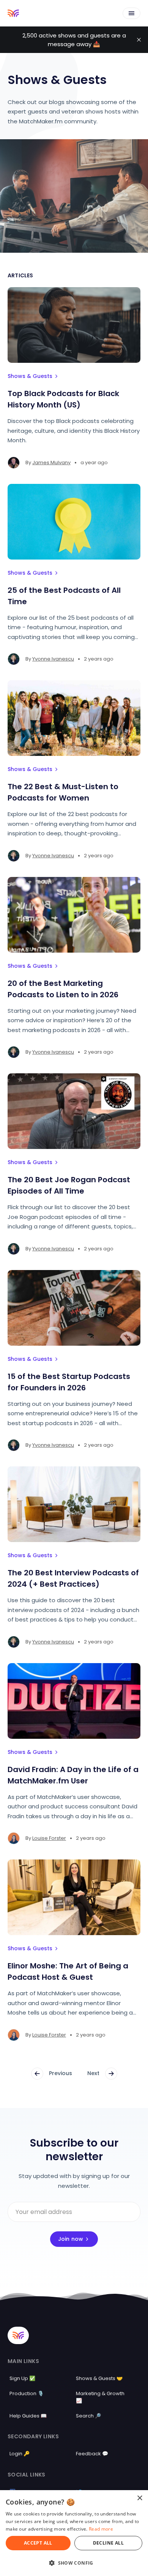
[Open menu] (131, 13)
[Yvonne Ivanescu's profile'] (14, 659)
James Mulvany (51, 462)
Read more (101, 2529)
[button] (74, 2563)
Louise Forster (49, 1838)
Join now (71, 2239)
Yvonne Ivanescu (53, 659)
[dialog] (74, 2533)
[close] (139, 40)
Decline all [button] (108, 2543)
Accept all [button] (38, 2543)
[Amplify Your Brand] (13, 13)
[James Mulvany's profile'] (14, 463)
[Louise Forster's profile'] (14, 1838)
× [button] (139, 2498)
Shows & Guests (30, 376)
